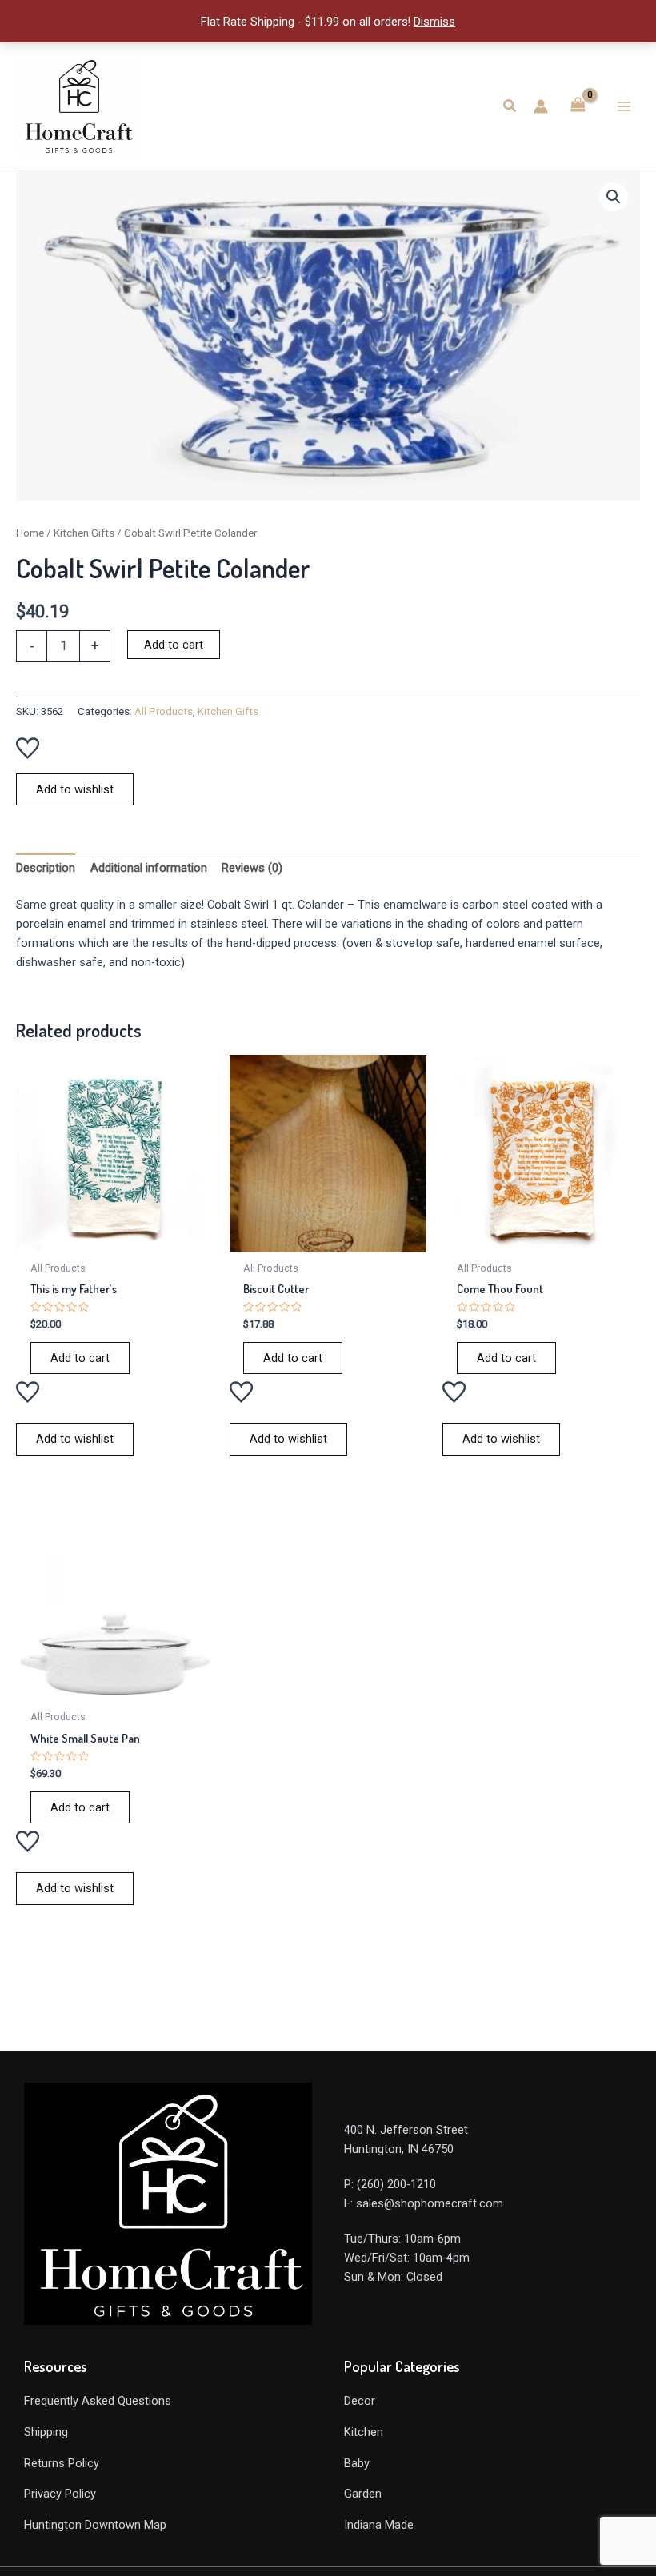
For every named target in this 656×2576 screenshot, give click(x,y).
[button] (510, 106)
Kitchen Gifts (84, 533)
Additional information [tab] (149, 868)
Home (30, 533)
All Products (164, 711)
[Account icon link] (541, 106)
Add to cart (174, 645)
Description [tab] (46, 868)
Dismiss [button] (434, 22)
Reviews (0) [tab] (252, 868)
